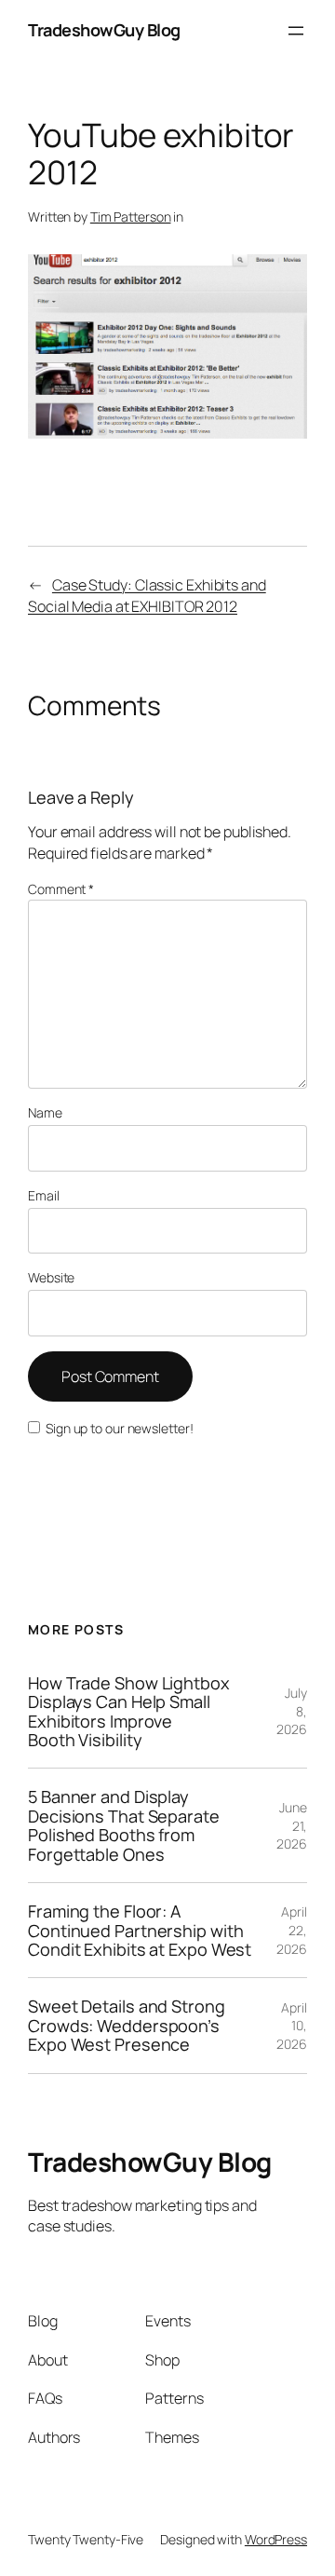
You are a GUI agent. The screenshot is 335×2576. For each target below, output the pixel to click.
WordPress (276, 2539)
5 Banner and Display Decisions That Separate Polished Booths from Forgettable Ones (124, 1825)
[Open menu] (296, 31)
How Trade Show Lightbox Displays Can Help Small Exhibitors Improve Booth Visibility (129, 1712)
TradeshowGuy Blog (104, 30)
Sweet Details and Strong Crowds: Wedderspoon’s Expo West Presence (127, 2025)
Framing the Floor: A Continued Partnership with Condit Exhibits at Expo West (140, 1930)
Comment (61, 889)
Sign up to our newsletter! (119, 1428)
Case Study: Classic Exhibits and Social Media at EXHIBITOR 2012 (147, 596)
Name (45, 1112)
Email (44, 1195)
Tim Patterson (131, 217)
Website (51, 1277)
